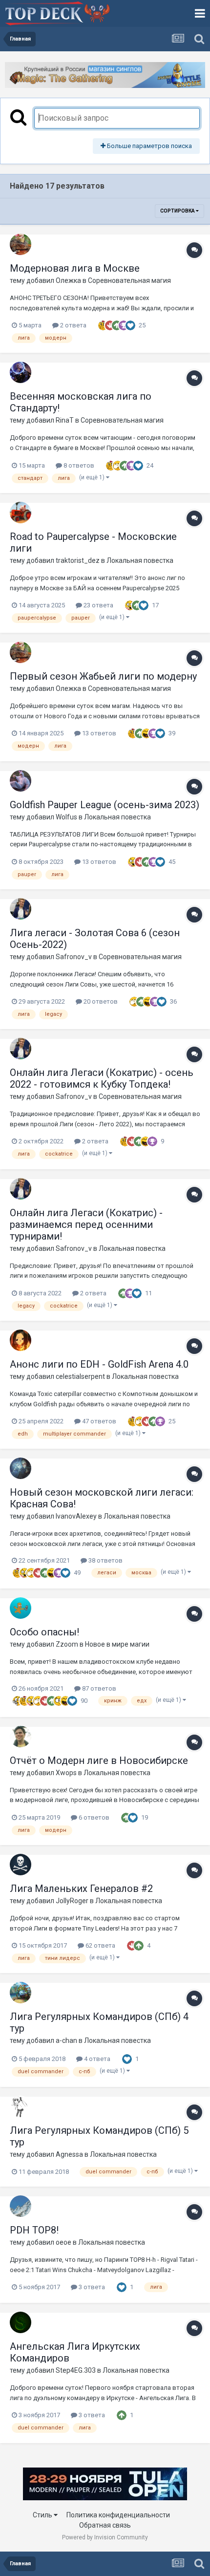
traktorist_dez (78, 560)
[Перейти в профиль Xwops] (21, 1737)
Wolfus (66, 817)
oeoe (63, 2242)
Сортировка (178, 211)
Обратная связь (105, 2525)
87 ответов (98, 1688)
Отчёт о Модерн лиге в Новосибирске (99, 1760)
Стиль (43, 2515)
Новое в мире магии (117, 1644)
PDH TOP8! (34, 2230)
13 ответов (98, 733)
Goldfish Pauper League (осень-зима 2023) (105, 805)
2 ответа (73, 325)
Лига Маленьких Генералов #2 (81, 1889)
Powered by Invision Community (105, 2537)
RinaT (65, 420)
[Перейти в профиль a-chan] (21, 1993)
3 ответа (91, 2287)
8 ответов (78, 465)
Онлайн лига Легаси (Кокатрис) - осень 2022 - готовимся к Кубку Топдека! (102, 1078)
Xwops (66, 1773)
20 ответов (100, 1001)
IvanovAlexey (76, 1516)
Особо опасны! (44, 1632)
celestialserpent (80, 1376)
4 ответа (96, 2059)
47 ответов (98, 1421)
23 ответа (98, 605)
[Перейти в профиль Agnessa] (21, 2106)
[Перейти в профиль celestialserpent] (21, 1340)
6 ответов (93, 1817)
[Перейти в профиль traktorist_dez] (21, 513)
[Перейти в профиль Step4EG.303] (21, 2322)
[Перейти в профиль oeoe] (21, 2206)
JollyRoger (72, 1901)
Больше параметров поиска (149, 146)
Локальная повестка (140, 560)
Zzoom (67, 1644)
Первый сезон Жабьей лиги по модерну (103, 676)
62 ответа (100, 1945)
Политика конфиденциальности (118, 2515)
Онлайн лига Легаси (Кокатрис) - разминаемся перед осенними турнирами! (86, 1224)
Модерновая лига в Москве (75, 268)
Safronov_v (74, 957)
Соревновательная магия (129, 280)
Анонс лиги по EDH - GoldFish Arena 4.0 (99, 1364)
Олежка (68, 280)
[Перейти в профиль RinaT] (21, 372)
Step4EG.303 (76, 2370)
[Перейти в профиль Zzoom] (21, 1608)
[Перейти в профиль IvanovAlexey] (21, 1468)
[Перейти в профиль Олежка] (21, 244)
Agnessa (69, 2154)
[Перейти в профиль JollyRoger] (21, 1865)
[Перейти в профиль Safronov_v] (21, 909)
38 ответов (105, 1560)
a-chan (66, 2040)
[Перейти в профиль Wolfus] (21, 781)
